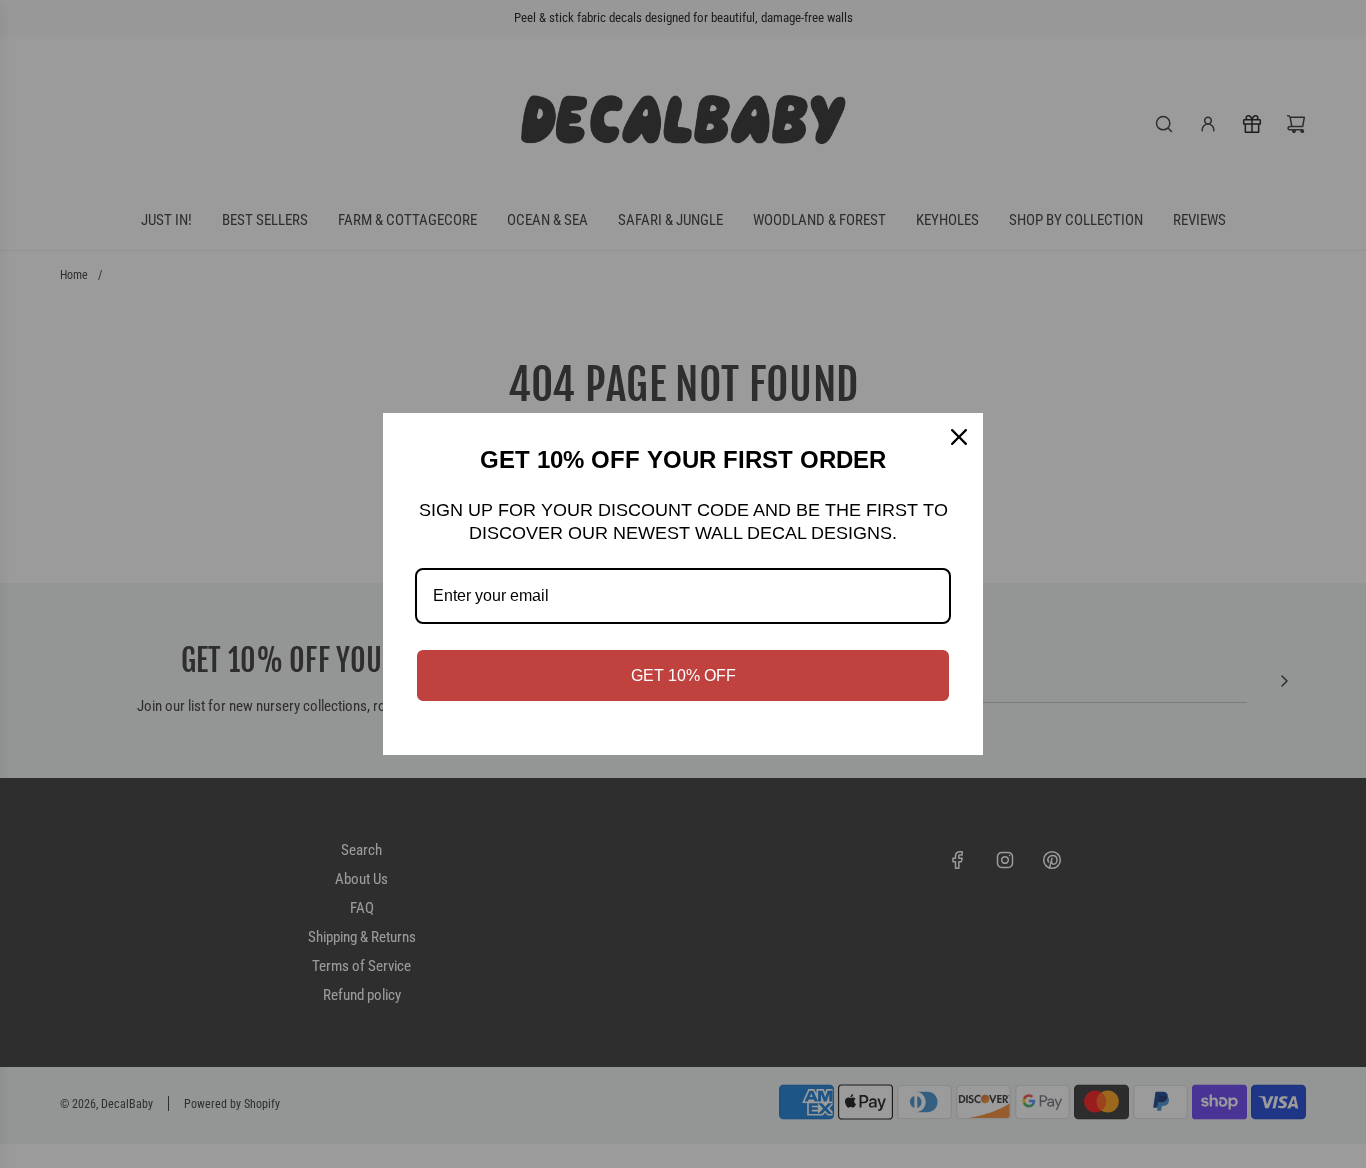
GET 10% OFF (683, 675)
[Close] (959, 437)
